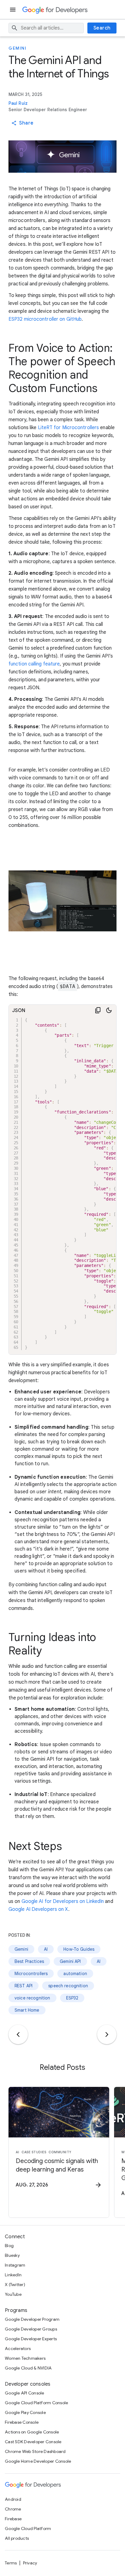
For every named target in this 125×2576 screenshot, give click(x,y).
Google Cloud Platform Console (36, 2403)
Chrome (13, 2509)
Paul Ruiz (18, 103)
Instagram (15, 2265)
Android (13, 2499)
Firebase (13, 2519)
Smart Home (27, 2010)
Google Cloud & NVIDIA (28, 2368)
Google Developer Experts (31, 2339)
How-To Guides (79, 1949)
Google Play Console (25, 2412)
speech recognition (68, 1986)
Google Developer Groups (31, 2329)
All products (17, 2538)
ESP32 (72, 1998)
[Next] (107, 2034)
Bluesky (12, 2255)
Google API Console (25, 2393)
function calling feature (34, 664)
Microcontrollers (31, 1974)
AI (46, 1949)
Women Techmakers (25, 2358)
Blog (9, 2246)
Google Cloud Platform (28, 2528)
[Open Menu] (13, 10)
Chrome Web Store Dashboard (35, 2451)
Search (102, 28)
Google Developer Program (32, 2319)
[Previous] (18, 2034)
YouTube (13, 2294)
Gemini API (70, 1961)
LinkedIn (13, 2275)
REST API (24, 1986)
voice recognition (32, 1998)
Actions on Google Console (32, 2432)
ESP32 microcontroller (33, 319)
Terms (11, 2563)
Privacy (30, 2563)
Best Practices (29, 1961)
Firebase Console (22, 2422)
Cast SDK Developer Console (33, 2442)
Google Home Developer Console (38, 2461)
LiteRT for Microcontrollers (69, 428)
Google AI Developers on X (38, 1909)
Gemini (17, 48)
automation (75, 1974)
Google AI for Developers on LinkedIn (63, 1901)
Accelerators (18, 2348)
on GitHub (71, 319)
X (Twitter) (15, 2285)
